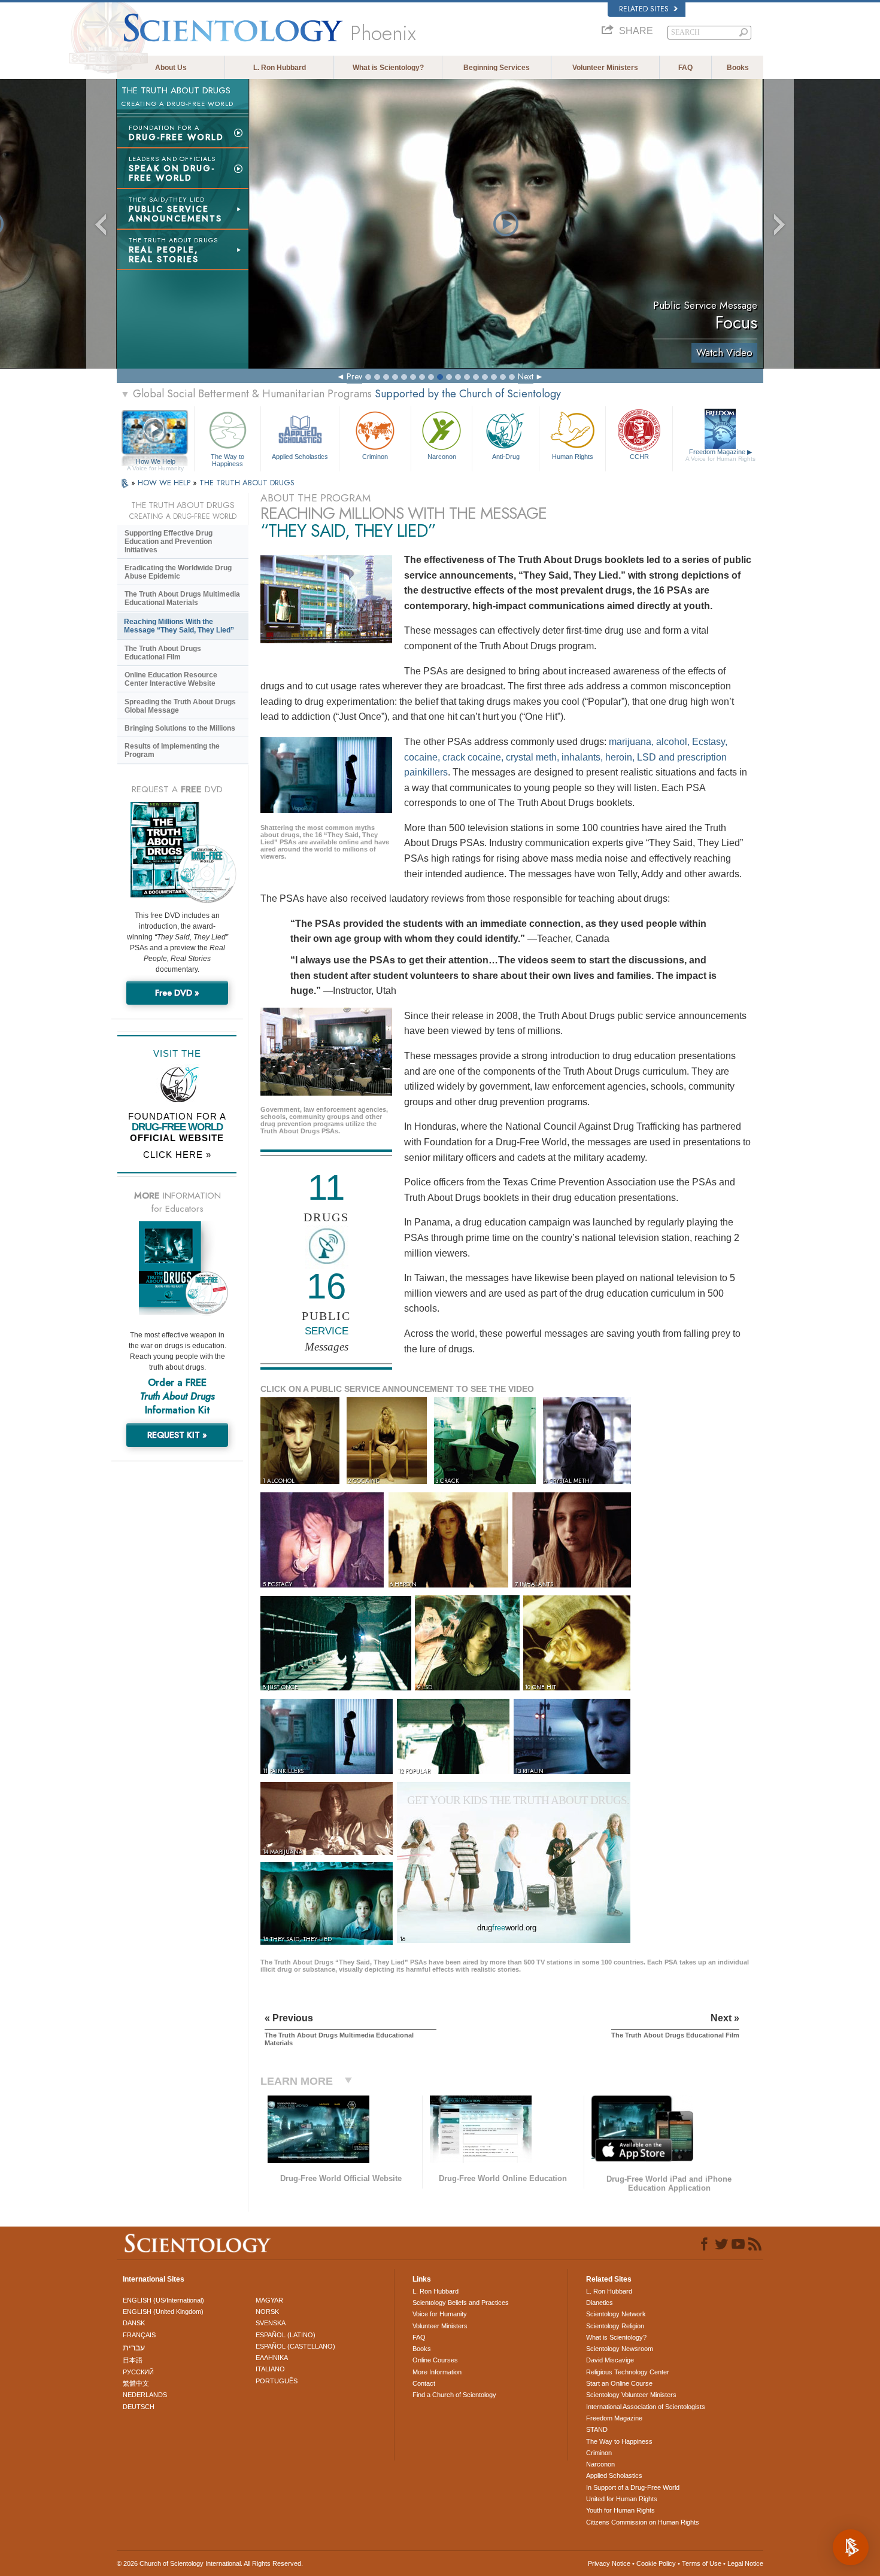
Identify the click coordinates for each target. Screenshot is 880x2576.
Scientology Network (616, 2314)
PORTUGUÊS (277, 2381)
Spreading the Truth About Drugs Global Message (180, 706)
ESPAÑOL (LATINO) (286, 2335)
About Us (171, 68)
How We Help (155, 462)
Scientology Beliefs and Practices (461, 2303)
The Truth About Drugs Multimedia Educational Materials (182, 598)
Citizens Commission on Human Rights (643, 2522)
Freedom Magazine (720, 455)
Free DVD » (177, 993)
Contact (424, 2383)
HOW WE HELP (165, 483)
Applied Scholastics (300, 457)
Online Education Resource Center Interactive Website (171, 679)
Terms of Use (702, 2563)
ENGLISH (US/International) (163, 2300)
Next (526, 376)
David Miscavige (610, 2360)
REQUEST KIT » (177, 1435)
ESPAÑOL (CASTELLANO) (295, 2346)
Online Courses (435, 2360)
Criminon (375, 457)
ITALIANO (270, 2369)
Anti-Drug (506, 457)
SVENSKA (271, 2323)
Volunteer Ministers (605, 68)
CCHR (639, 457)
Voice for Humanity (440, 2314)
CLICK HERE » (177, 1155)
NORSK (267, 2312)
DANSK (134, 2323)
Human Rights (573, 457)
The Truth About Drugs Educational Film (163, 653)
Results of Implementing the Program (172, 750)
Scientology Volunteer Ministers (631, 2395)
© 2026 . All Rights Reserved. (210, 2563)
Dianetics (600, 2303)
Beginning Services (497, 68)
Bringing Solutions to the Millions (180, 728)
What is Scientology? (388, 68)
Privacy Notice (609, 2563)
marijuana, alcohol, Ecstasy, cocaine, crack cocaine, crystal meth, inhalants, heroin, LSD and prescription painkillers (566, 757)
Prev (354, 376)
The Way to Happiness (227, 460)
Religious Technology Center (628, 2372)
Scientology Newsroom (620, 2349)
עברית (134, 2347)
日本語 (133, 2360)
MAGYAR (269, 2300)
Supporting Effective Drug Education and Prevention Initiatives (169, 542)
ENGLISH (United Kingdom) (163, 2312)
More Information (437, 2372)
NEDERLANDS (145, 2395)
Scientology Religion (615, 2326)
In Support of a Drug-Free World (633, 2487)
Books (738, 68)
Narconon (442, 457)
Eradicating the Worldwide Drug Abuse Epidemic (178, 572)
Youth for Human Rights (620, 2510)
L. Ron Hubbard (280, 68)
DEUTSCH (139, 2407)
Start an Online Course (619, 2383)
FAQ (685, 68)
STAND (597, 2429)
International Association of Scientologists (646, 2407)
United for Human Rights (622, 2499)
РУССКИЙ (138, 2372)
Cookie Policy (656, 2563)
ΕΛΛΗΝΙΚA (272, 2358)
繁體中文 (136, 2383)
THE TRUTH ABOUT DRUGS (247, 483)
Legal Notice (745, 2563)
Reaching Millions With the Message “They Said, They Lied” (179, 626)
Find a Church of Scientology (454, 2395)
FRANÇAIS (139, 2335)
